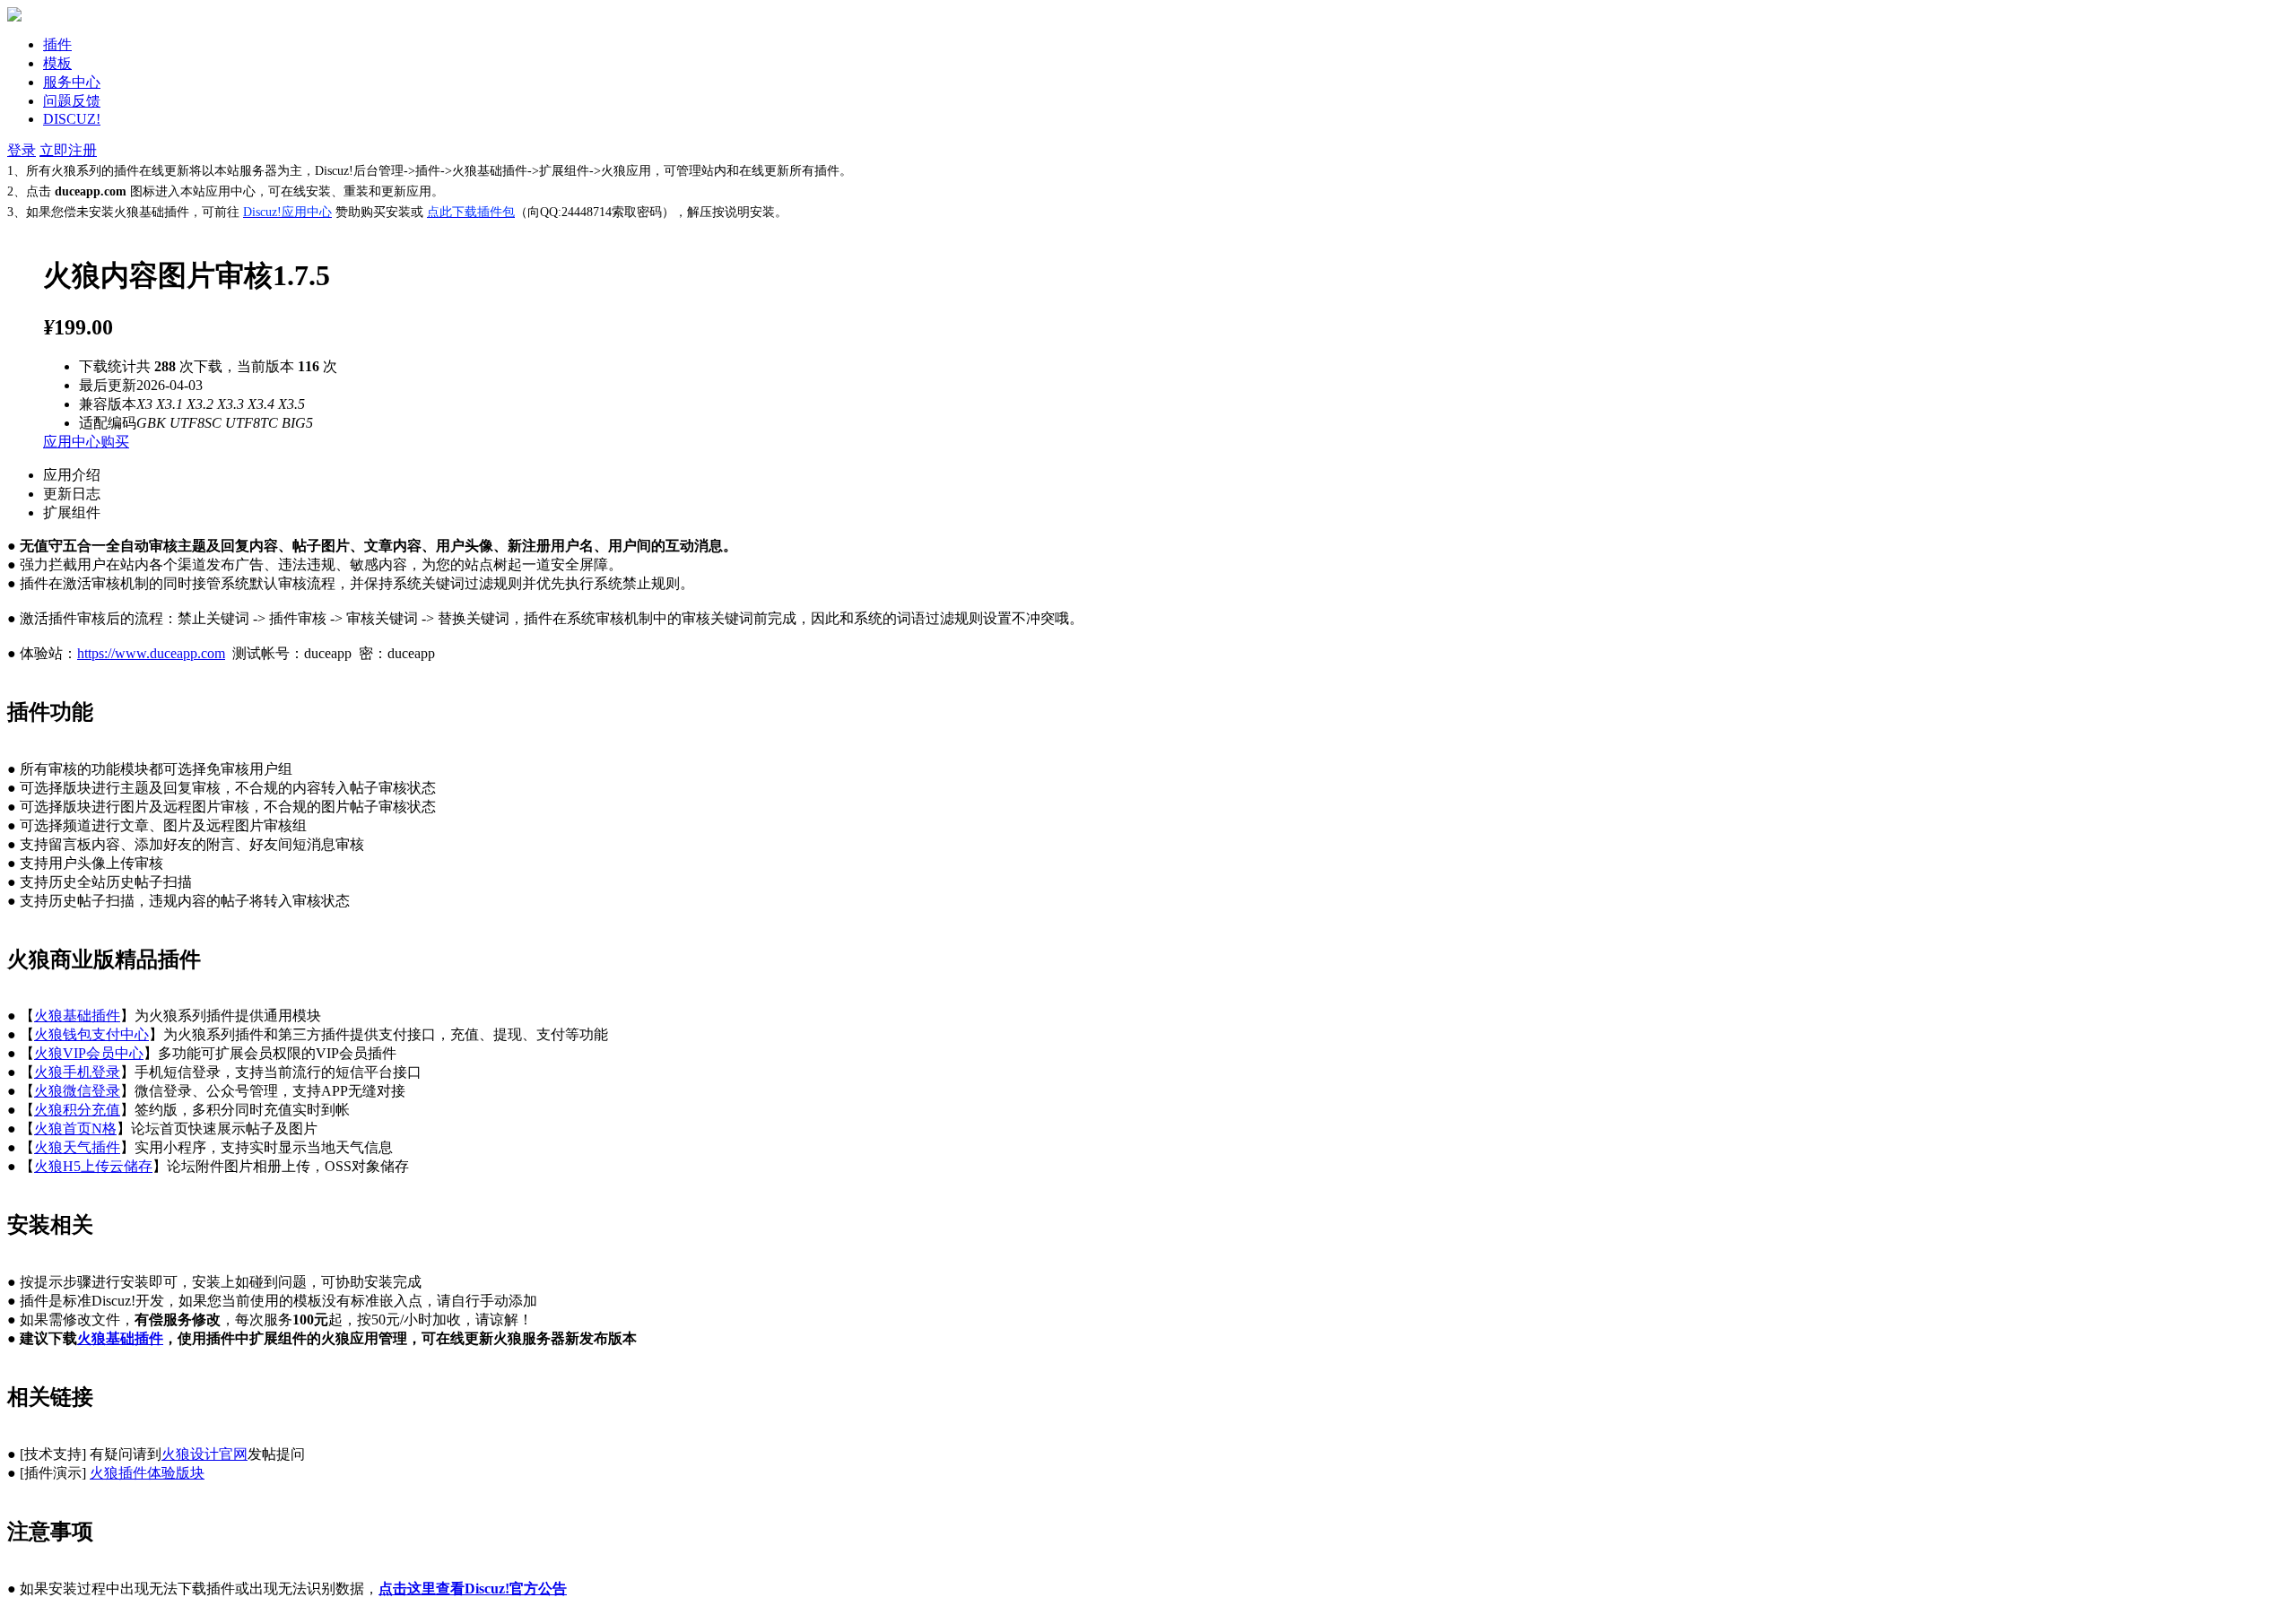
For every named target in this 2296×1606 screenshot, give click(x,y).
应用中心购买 (86, 442)
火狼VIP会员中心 (89, 1053)
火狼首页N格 (75, 1129)
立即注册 (68, 150)
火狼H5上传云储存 (93, 1166)
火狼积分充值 (77, 1110)
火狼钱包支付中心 (91, 1034)
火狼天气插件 (77, 1147)
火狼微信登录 (77, 1091)
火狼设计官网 (204, 1454)
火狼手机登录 (77, 1072)
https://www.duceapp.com (151, 653)
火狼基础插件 (77, 1016)
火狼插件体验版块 (147, 1473)
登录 (22, 150)
